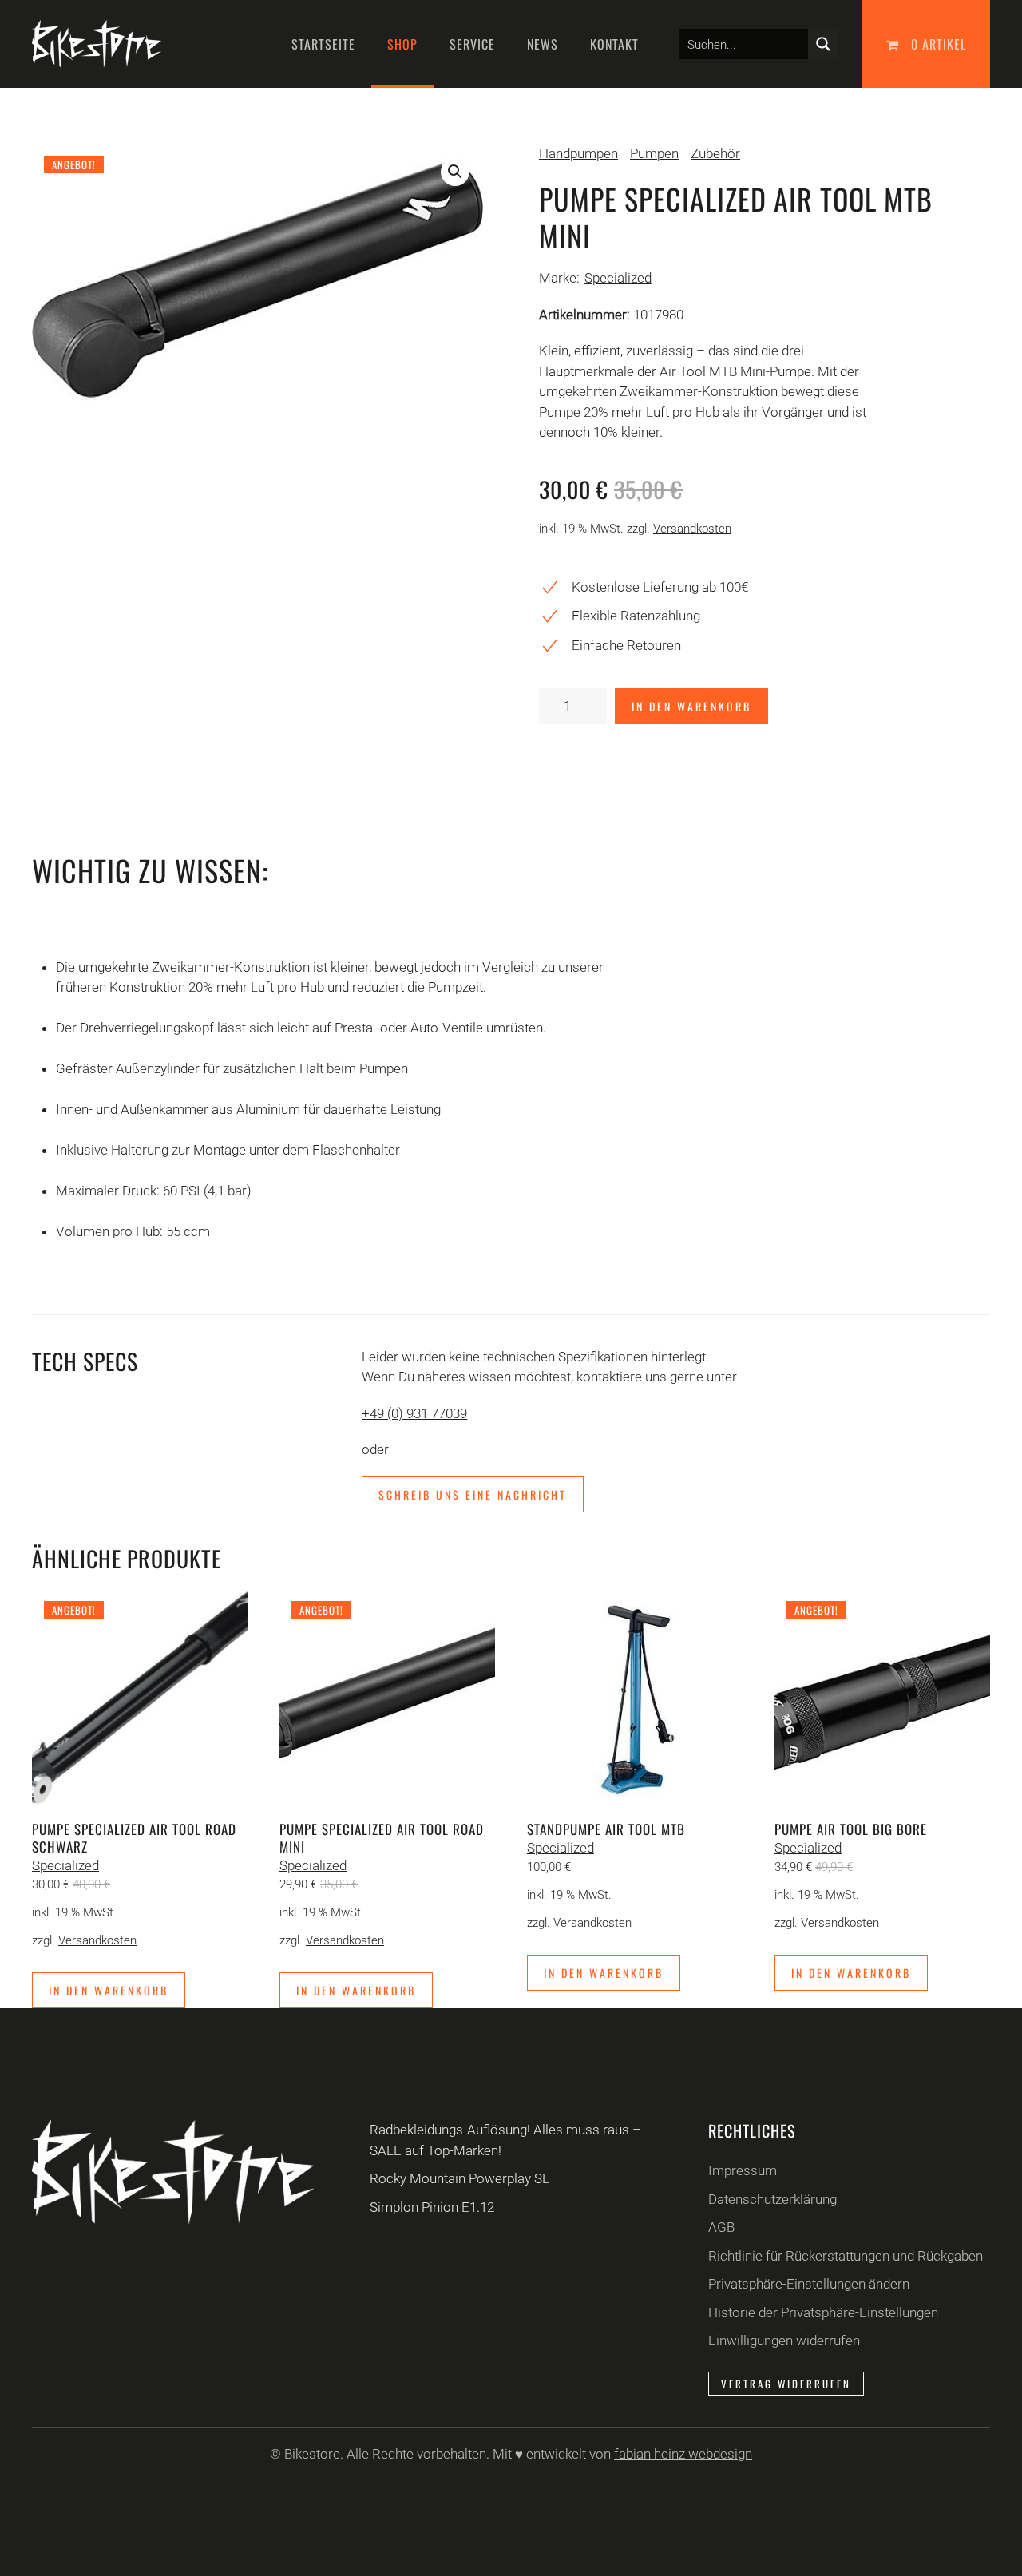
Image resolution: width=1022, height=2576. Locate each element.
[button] (455, 172)
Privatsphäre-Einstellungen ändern (809, 2284)
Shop (402, 44)
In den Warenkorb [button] (109, 1990)
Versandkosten (692, 529)
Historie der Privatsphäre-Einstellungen (823, 2312)
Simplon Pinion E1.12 (432, 2207)
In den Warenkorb (691, 706)
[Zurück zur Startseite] (97, 44)
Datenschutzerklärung (772, 2199)
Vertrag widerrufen (786, 2384)
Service (472, 44)
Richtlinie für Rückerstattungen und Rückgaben (846, 2256)
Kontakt (614, 44)
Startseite (323, 44)
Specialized (618, 278)
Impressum (743, 2170)
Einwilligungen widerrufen (784, 2340)
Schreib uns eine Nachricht (473, 1494)
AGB (721, 2227)
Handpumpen (578, 153)
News (543, 44)
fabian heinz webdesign (683, 2454)
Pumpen (654, 153)
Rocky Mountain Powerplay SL (460, 2178)
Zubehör (715, 153)
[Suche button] (823, 44)
